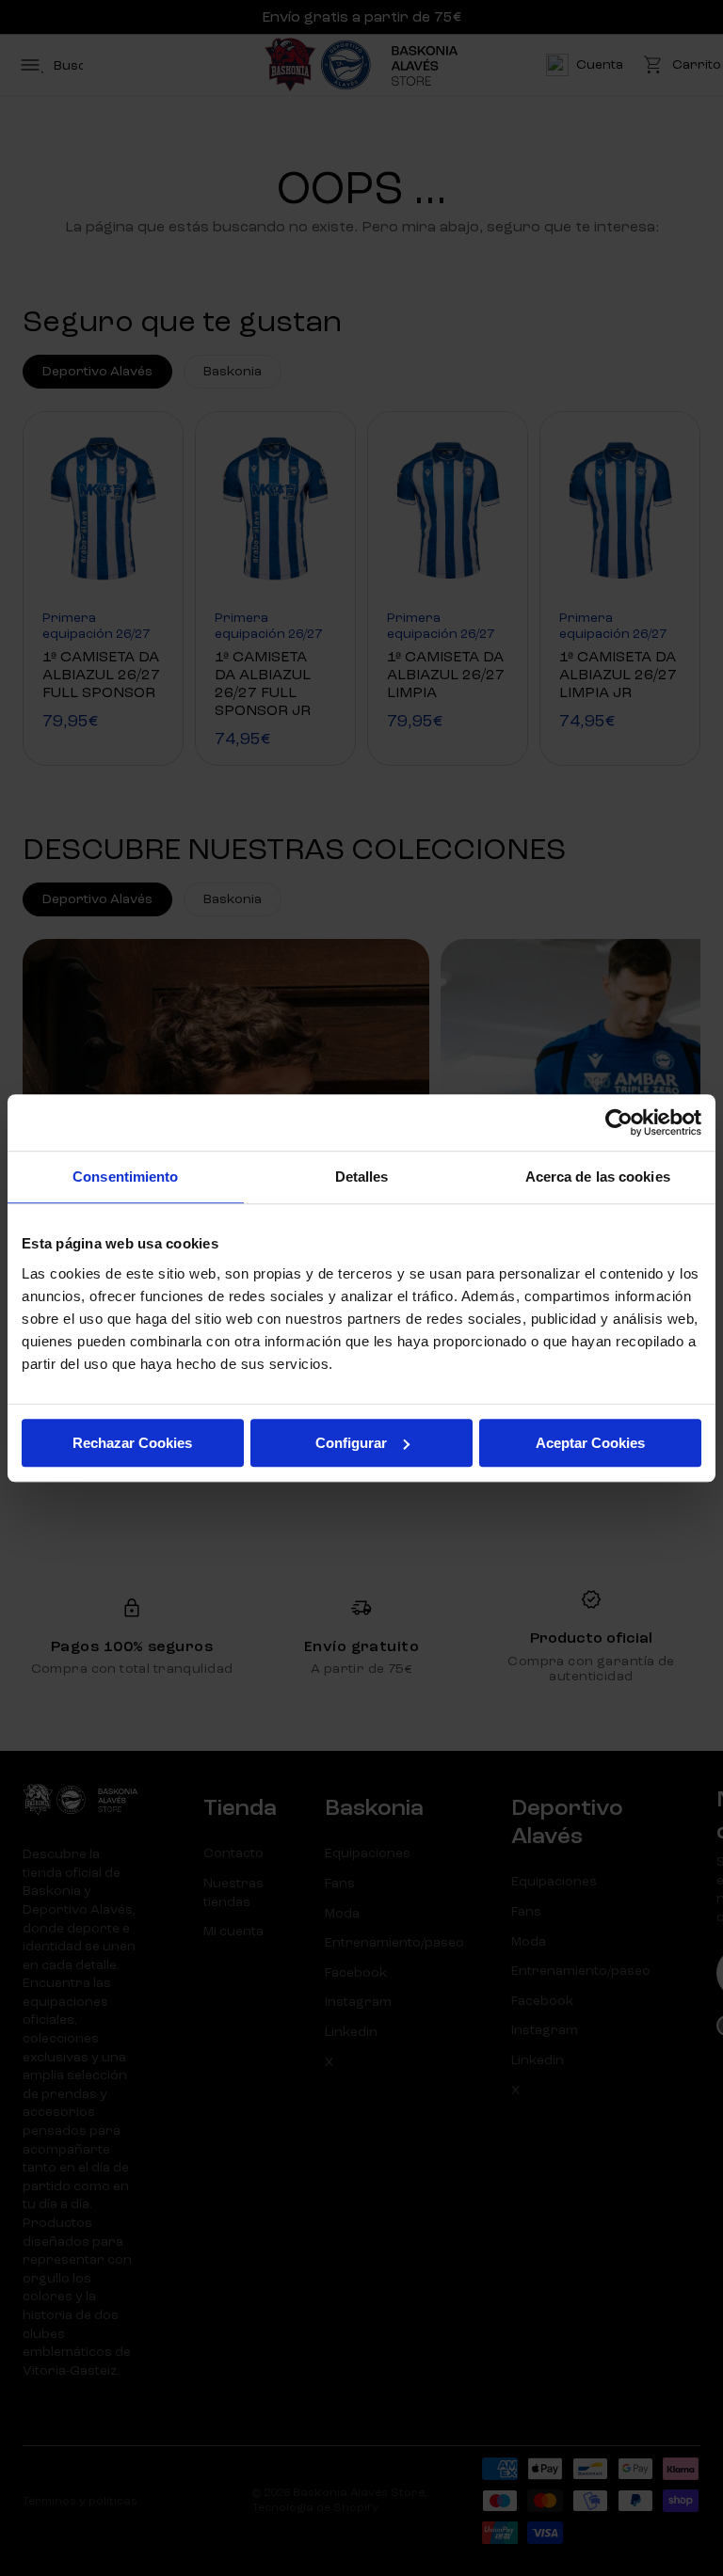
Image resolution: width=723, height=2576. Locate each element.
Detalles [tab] (362, 1177)
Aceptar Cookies (590, 1443)
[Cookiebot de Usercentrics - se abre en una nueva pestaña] (619, 1122)
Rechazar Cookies (132, 1443)
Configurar (351, 1443)
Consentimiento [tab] (125, 1177)
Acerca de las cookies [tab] (598, 1177)
